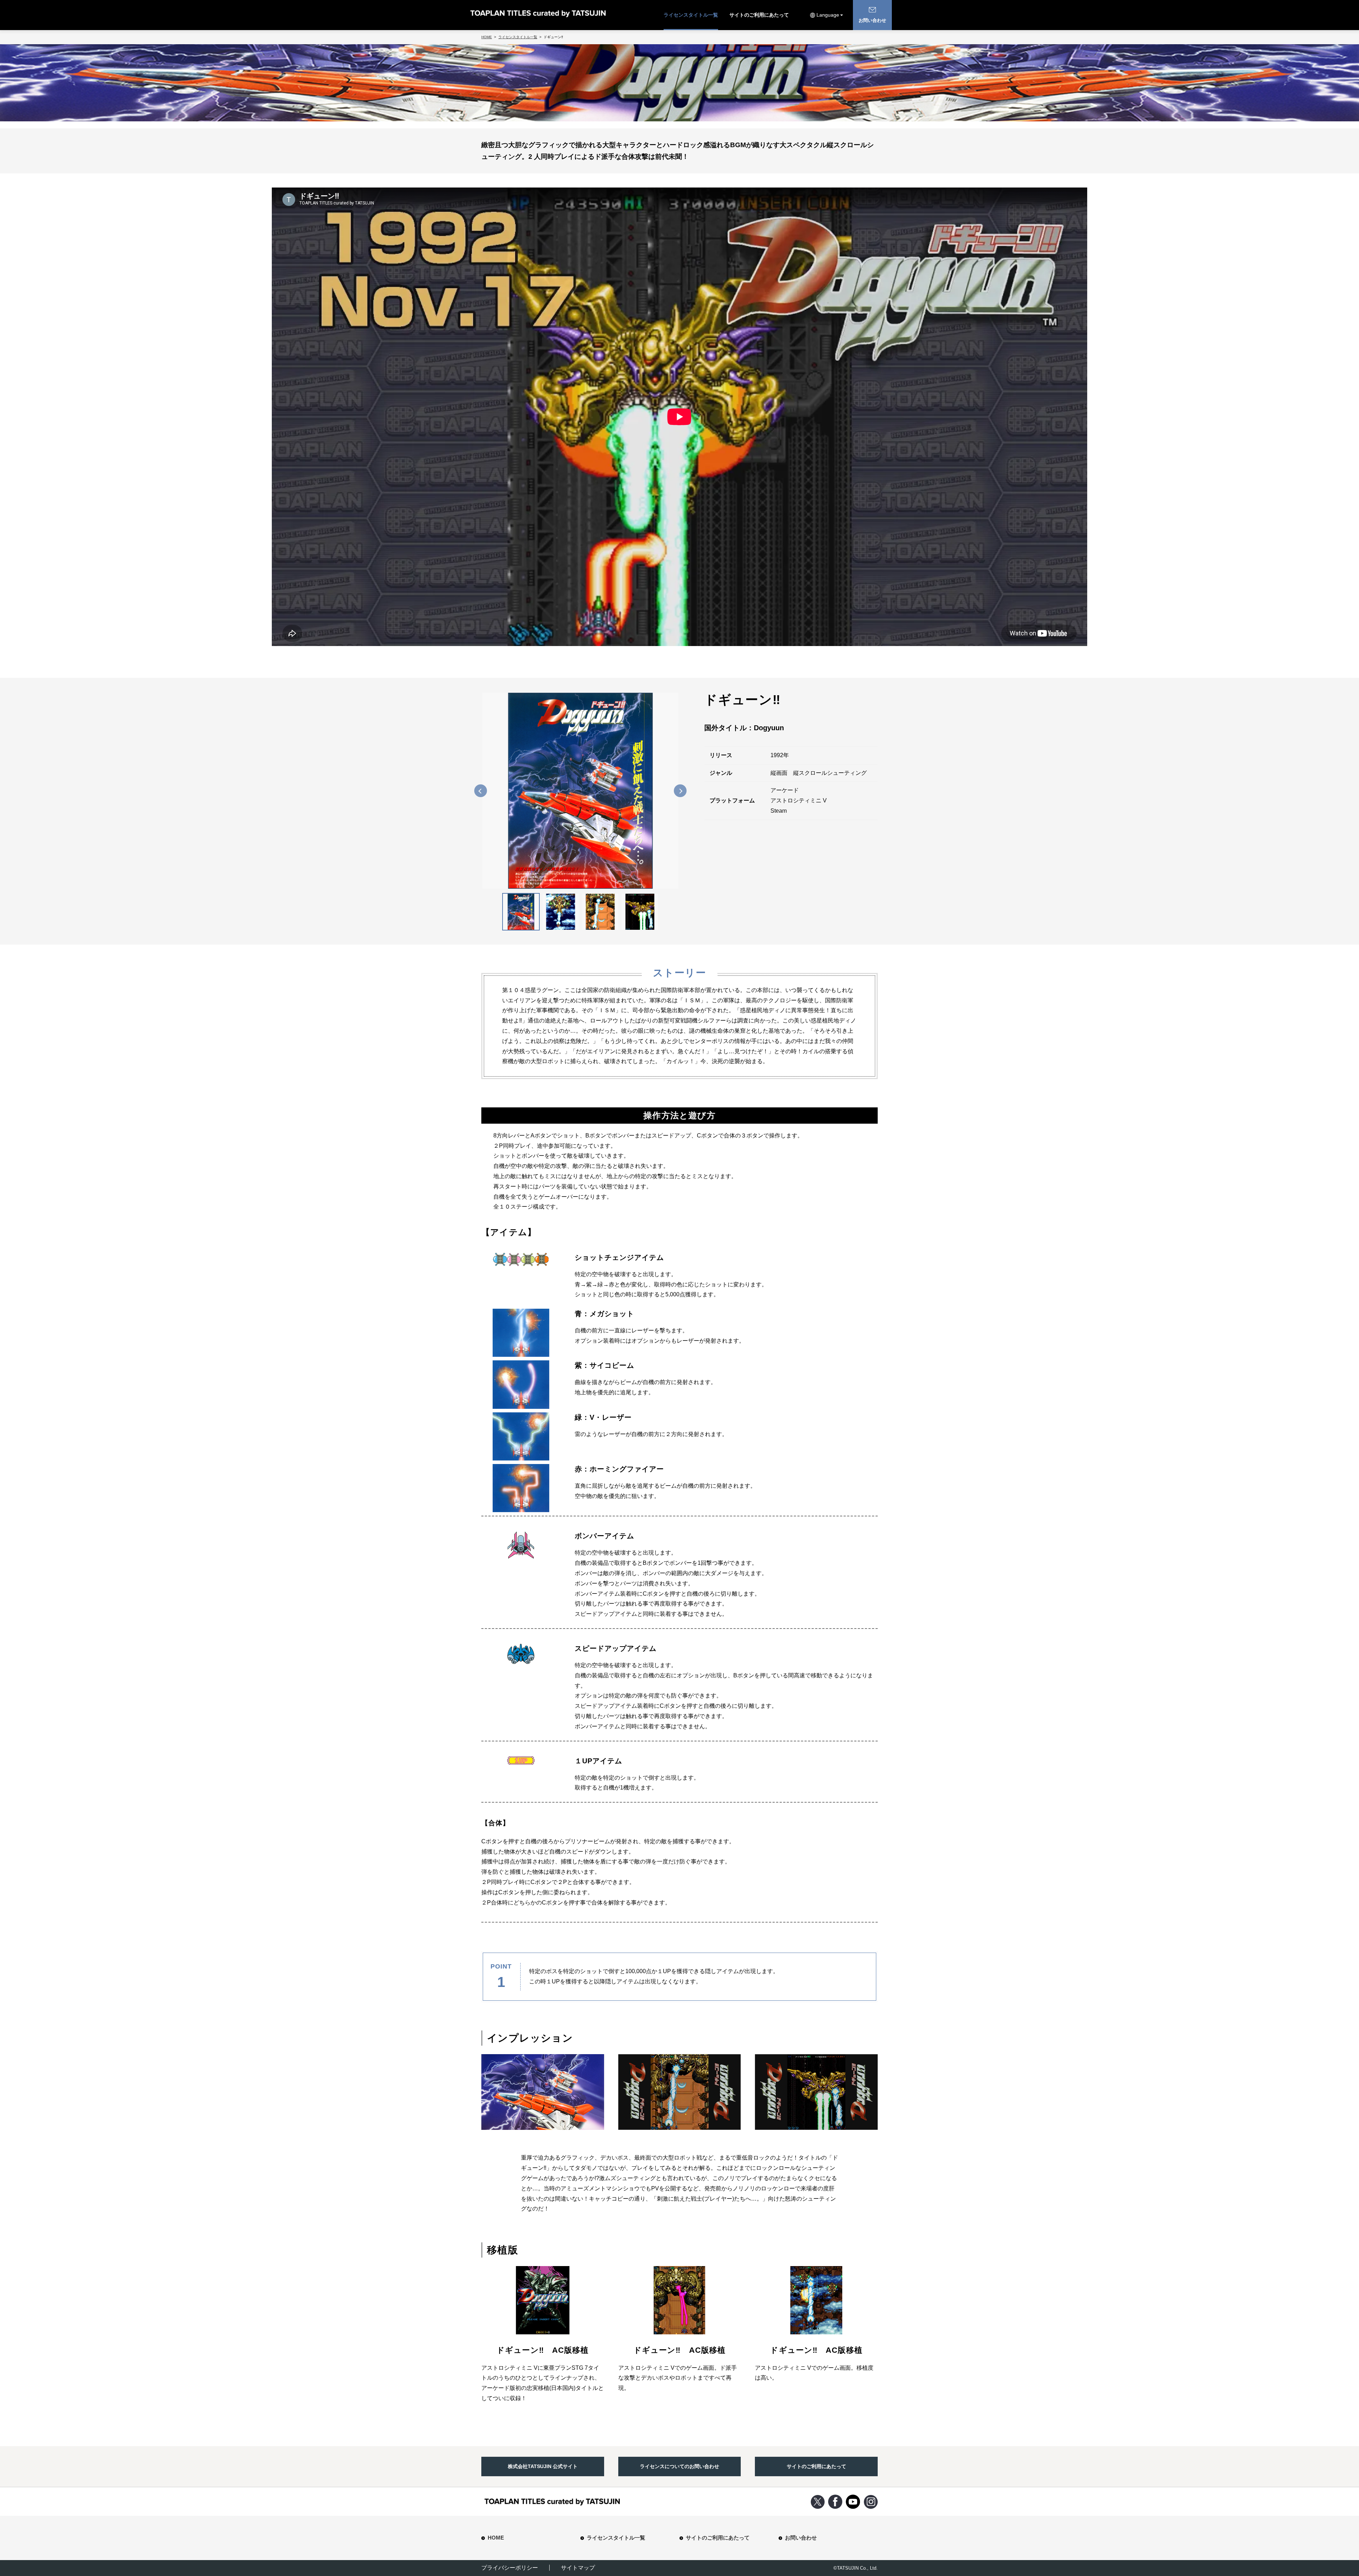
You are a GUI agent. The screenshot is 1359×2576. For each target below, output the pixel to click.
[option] (580, 791)
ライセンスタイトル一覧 (691, 15)
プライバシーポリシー (510, 2568)
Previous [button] (481, 790)
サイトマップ (578, 2568)
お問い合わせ (801, 2538)
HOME (496, 2538)
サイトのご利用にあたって (759, 15)
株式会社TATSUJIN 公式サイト (543, 2466)
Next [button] (680, 790)
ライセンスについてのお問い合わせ (679, 2466)
